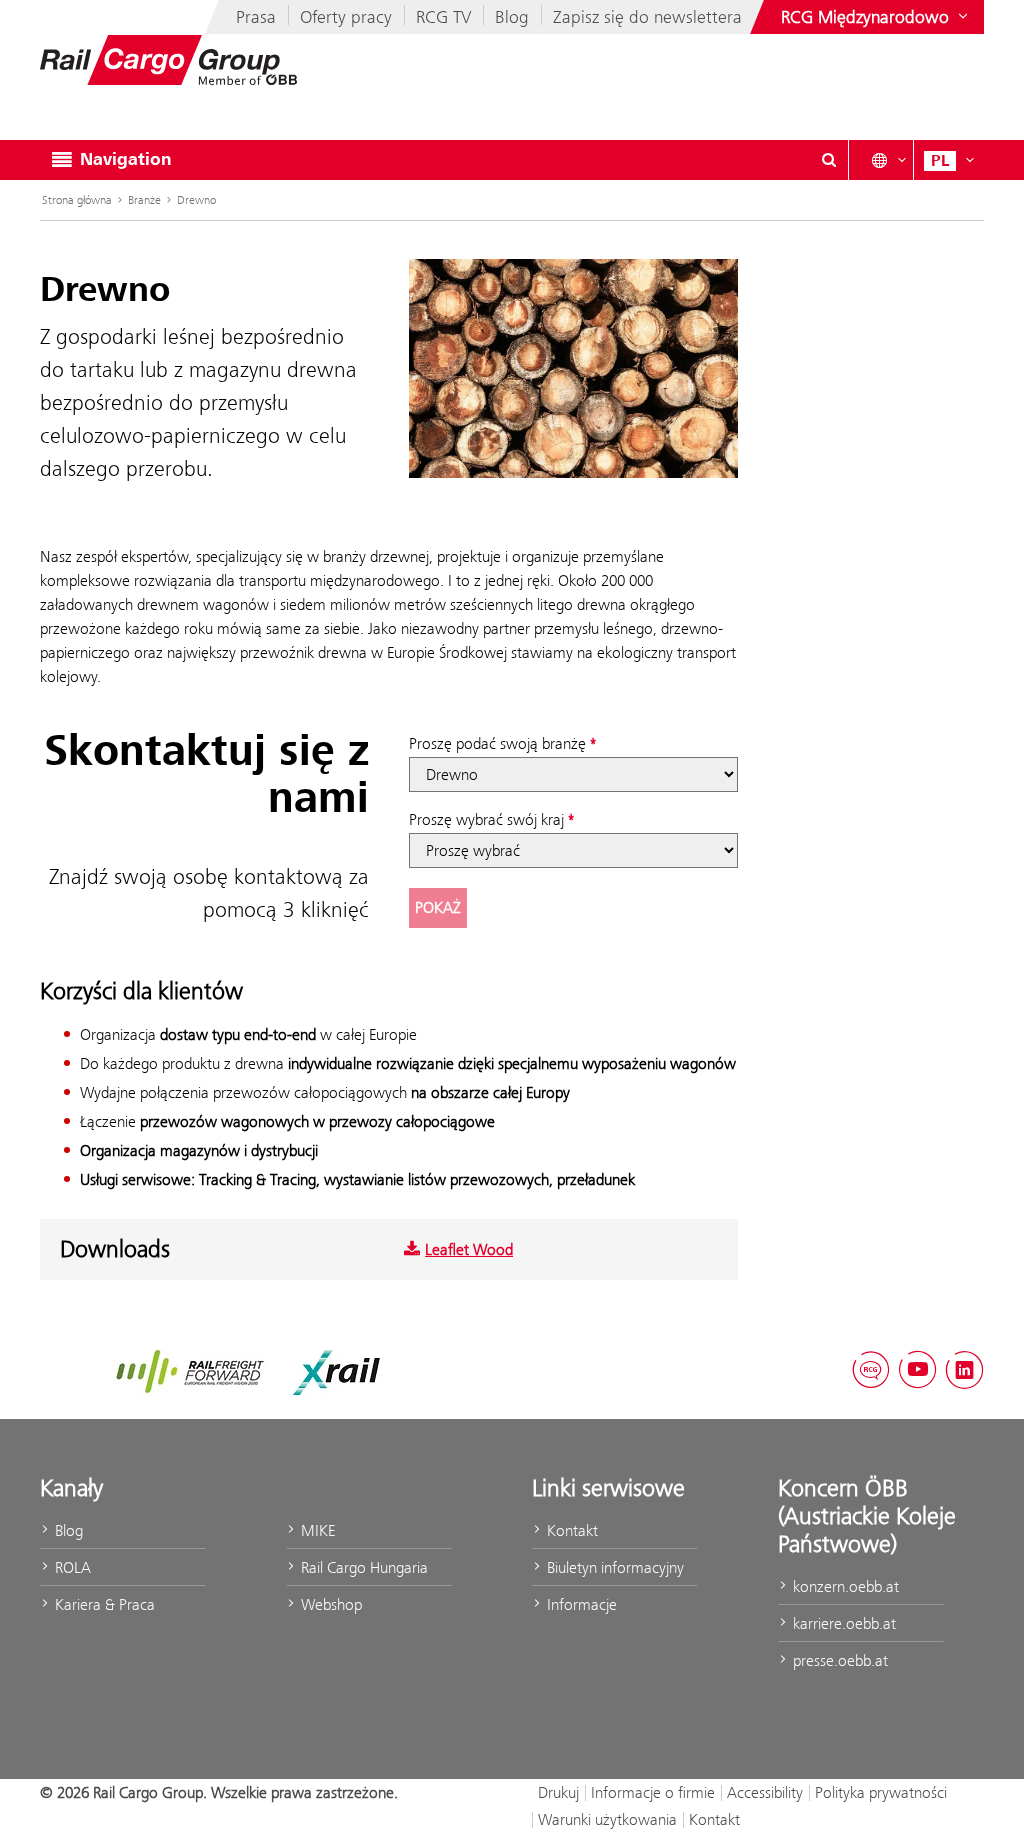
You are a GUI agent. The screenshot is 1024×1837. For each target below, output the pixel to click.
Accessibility (765, 1792)
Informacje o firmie (653, 1792)
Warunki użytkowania (607, 1819)
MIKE (316, 1530)
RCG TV (443, 17)
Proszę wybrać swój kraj (486, 819)
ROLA (71, 1567)
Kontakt (570, 1530)
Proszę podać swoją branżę (497, 743)
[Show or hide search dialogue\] (829, 160)
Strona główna (77, 200)
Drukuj (558, 1792)
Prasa (256, 17)
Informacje (580, 1604)
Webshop (329, 1604)
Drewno (196, 200)
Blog (512, 17)
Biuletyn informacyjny (613, 1567)
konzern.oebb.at (844, 1586)
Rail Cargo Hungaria (362, 1567)
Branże (144, 200)
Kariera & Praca (103, 1604)
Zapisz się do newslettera (647, 17)
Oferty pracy (346, 17)
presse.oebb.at (838, 1660)
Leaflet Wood (469, 1249)
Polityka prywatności (881, 1792)
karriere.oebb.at (842, 1623)
